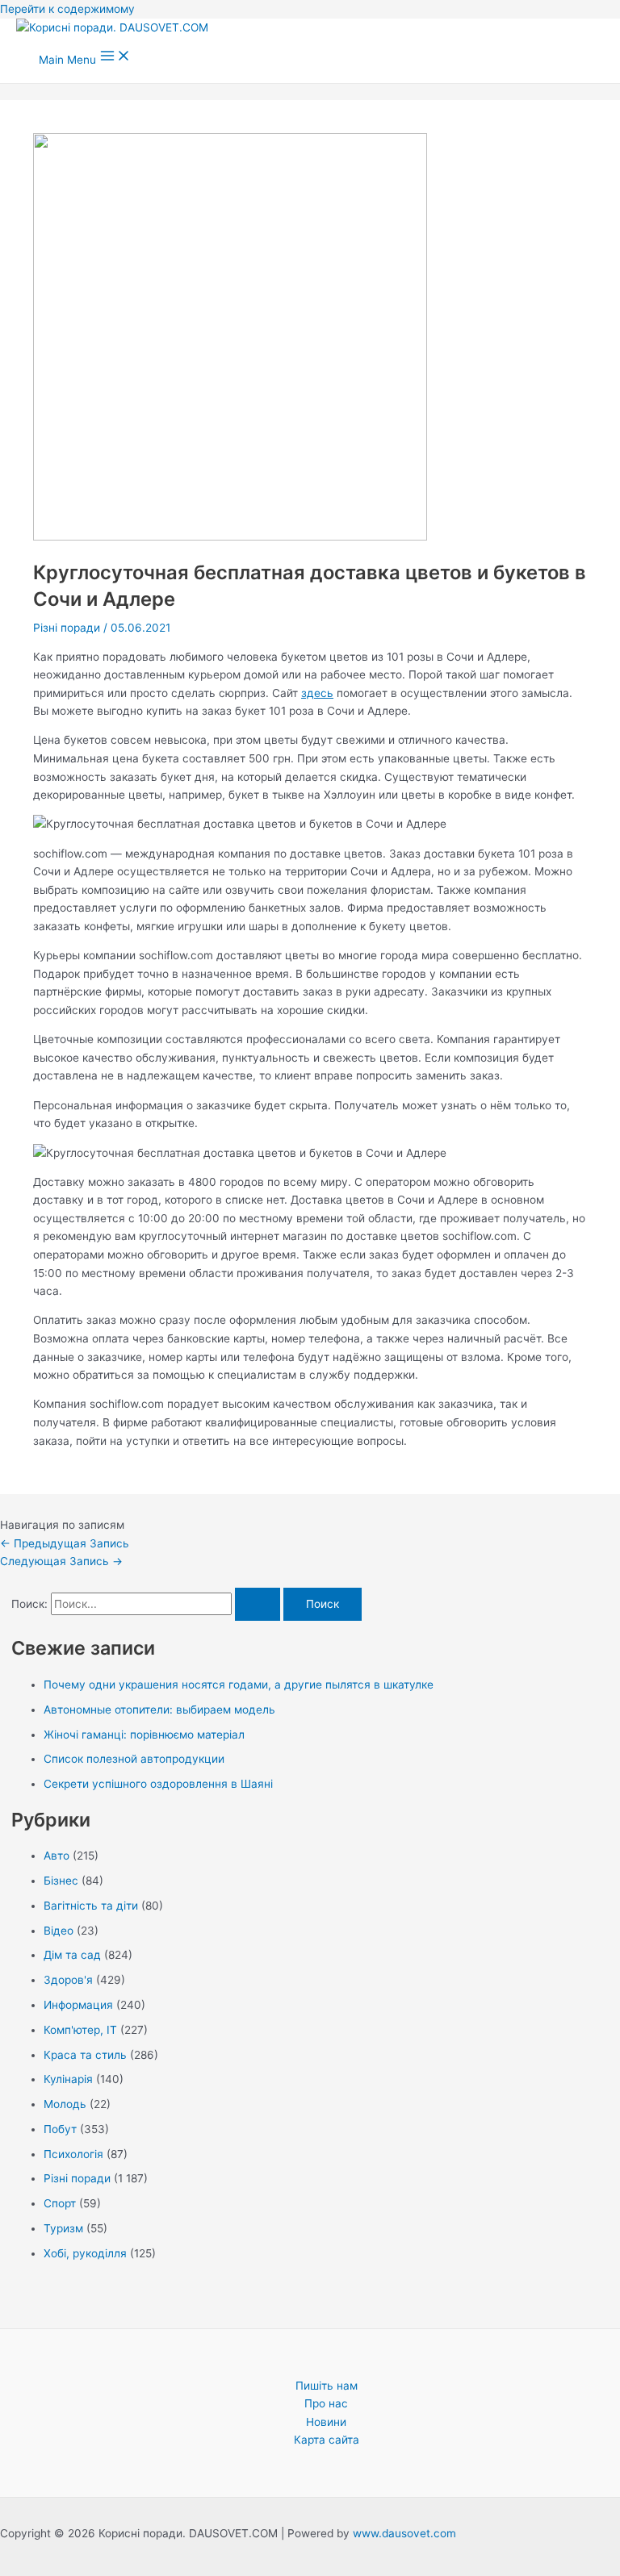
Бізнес (61, 1881)
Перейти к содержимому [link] (67, 9)
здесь (317, 693)
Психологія (73, 2154)
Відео (59, 1931)
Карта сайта (327, 2440)
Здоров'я (68, 1980)
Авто (57, 1856)
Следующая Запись (61, 1561)
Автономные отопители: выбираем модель (159, 1710)
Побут (60, 2129)
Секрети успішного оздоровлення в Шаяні (158, 1784)
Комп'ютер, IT (80, 2030)
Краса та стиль (85, 2055)
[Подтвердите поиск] (258, 1605)
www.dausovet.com (404, 2533)
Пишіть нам (327, 2386)
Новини (326, 2422)
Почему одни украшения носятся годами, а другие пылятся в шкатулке (239, 1685)
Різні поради (67, 628)
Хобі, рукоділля (85, 2253)
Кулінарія (68, 2079)
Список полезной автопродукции (134, 1759)
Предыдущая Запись (65, 1543)
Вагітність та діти (91, 1906)
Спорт (60, 2203)
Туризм (63, 2228)
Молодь (65, 2104)
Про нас (326, 2403)
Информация (78, 2005)
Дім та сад (72, 1955)
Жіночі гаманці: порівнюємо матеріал (144, 1735)
